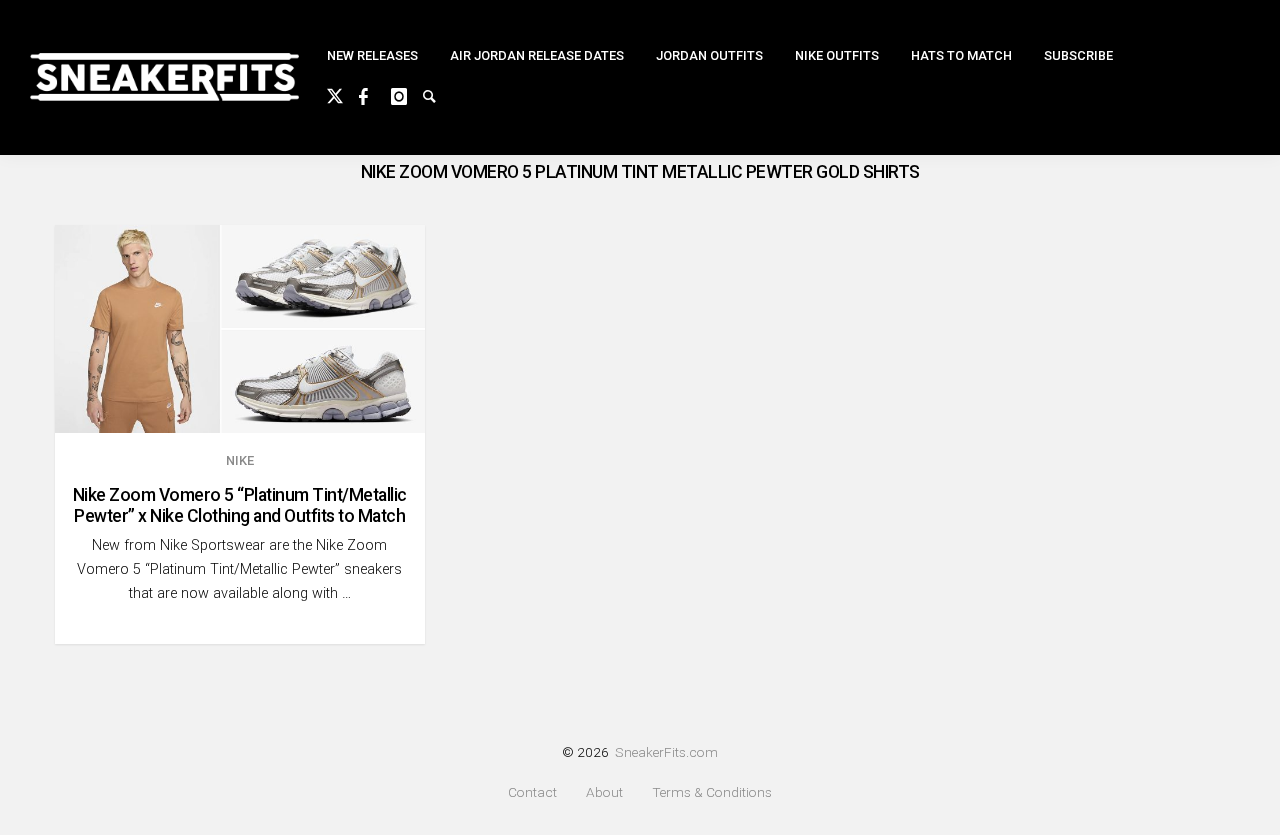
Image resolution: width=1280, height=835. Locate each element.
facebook (375, 94)
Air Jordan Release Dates (537, 55)
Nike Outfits (837, 55)
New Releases (372, 55)
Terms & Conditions (712, 792)
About (604, 792)
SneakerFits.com (666, 752)
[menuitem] (372, 56)
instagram (407, 94)
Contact (532, 792)
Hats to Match (961, 55)
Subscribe (1078, 55)
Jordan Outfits (709, 55)
